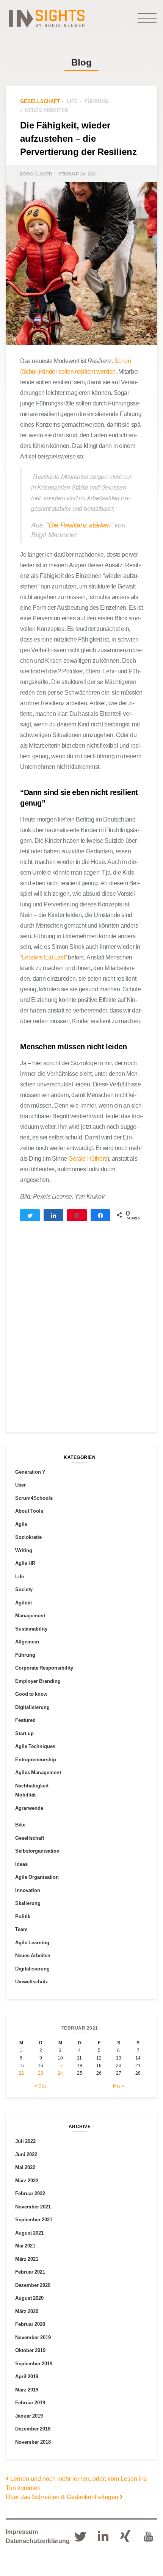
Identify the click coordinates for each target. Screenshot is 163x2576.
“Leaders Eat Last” (43, 957)
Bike (20, 1825)
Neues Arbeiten (47, 110)
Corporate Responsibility (44, 1668)
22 (21, 2073)
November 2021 (33, 2207)
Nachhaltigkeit (32, 1786)
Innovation (28, 1890)
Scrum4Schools (34, 1498)
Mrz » (119, 2086)
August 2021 (29, 2233)
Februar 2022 (30, 2193)
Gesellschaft (40, 101)
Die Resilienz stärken (80, 525)
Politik (23, 1916)
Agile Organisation (37, 1877)
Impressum (22, 2532)
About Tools (29, 1511)
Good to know (31, 1694)
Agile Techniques (35, 1746)
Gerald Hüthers (88, 1158)
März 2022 (27, 2180)
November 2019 (33, 2337)
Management (30, 1615)
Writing (24, 1550)
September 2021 (34, 2219)
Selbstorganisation (37, 1851)
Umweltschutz (32, 1981)
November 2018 (33, 2442)
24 (60, 2073)
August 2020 (29, 2298)
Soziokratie (28, 1537)
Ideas (21, 1864)
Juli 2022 (25, 2141)
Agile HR (25, 1563)
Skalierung (28, 1903)
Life (72, 101)
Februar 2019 (30, 2402)
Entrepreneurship (36, 1759)
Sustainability (31, 1629)
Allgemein (27, 1642)
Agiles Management (38, 1772)
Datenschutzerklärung (38, 2541)
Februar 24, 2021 (78, 174)
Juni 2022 (26, 2154)
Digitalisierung (32, 1707)
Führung (96, 101)
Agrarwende (29, 1808)
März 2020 (27, 2311)
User (20, 1485)
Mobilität (25, 1795)
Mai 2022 (25, 2167)
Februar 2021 (30, 2272)
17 (60, 2065)
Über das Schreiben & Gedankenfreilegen (63, 2497)
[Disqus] (81, 1333)
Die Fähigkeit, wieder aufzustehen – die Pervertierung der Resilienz (78, 138)
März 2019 (27, 2390)
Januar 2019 (29, 2416)
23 (41, 2073)
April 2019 (27, 2376)
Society (24, 1589)
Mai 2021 (25, 2246)
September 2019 (34, 2363)
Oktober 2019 (30, 2350)
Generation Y (30, 1472)
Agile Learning (32, 1942)
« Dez (41, 2086)
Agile (21, 1524)
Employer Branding (38, 1681)
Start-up (24, 1733)
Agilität (24, 1603)
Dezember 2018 (33, 2429)
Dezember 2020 (33, 2285)
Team (21, 1929)
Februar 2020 (30, 2324)
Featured (25, 1720)
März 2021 (27, 2259)
